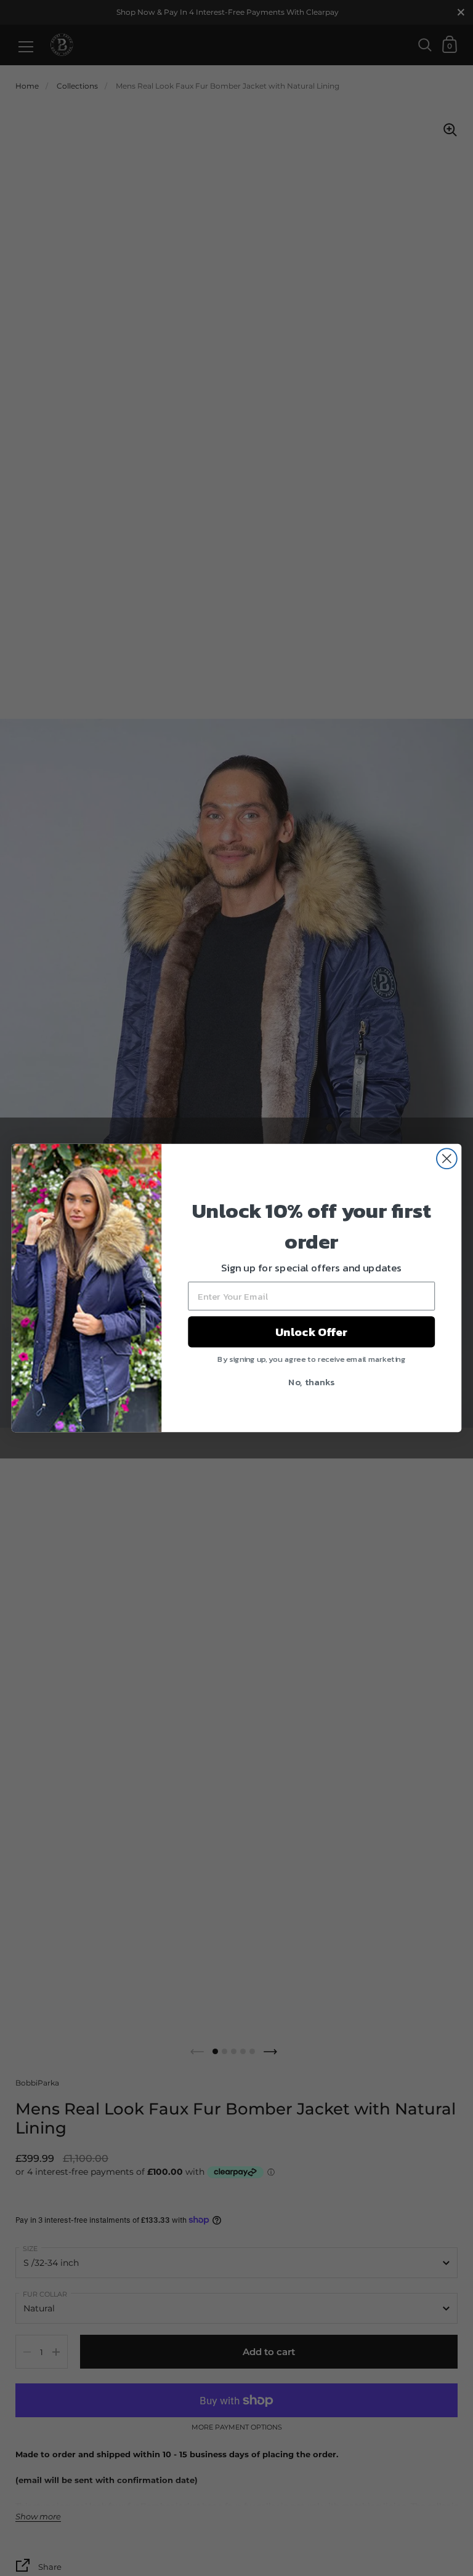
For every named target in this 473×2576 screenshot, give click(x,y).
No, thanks (311, 1382)
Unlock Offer (311, 1332)
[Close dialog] (447, 1158)
